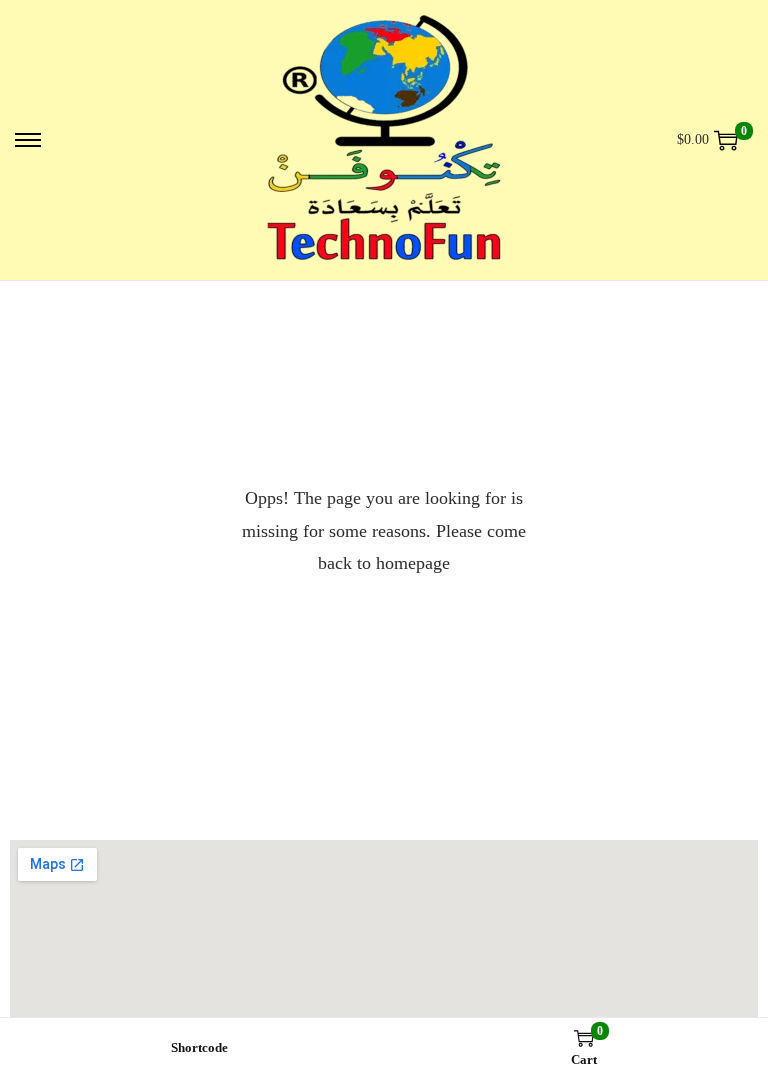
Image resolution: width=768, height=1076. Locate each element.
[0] (726, 140)
